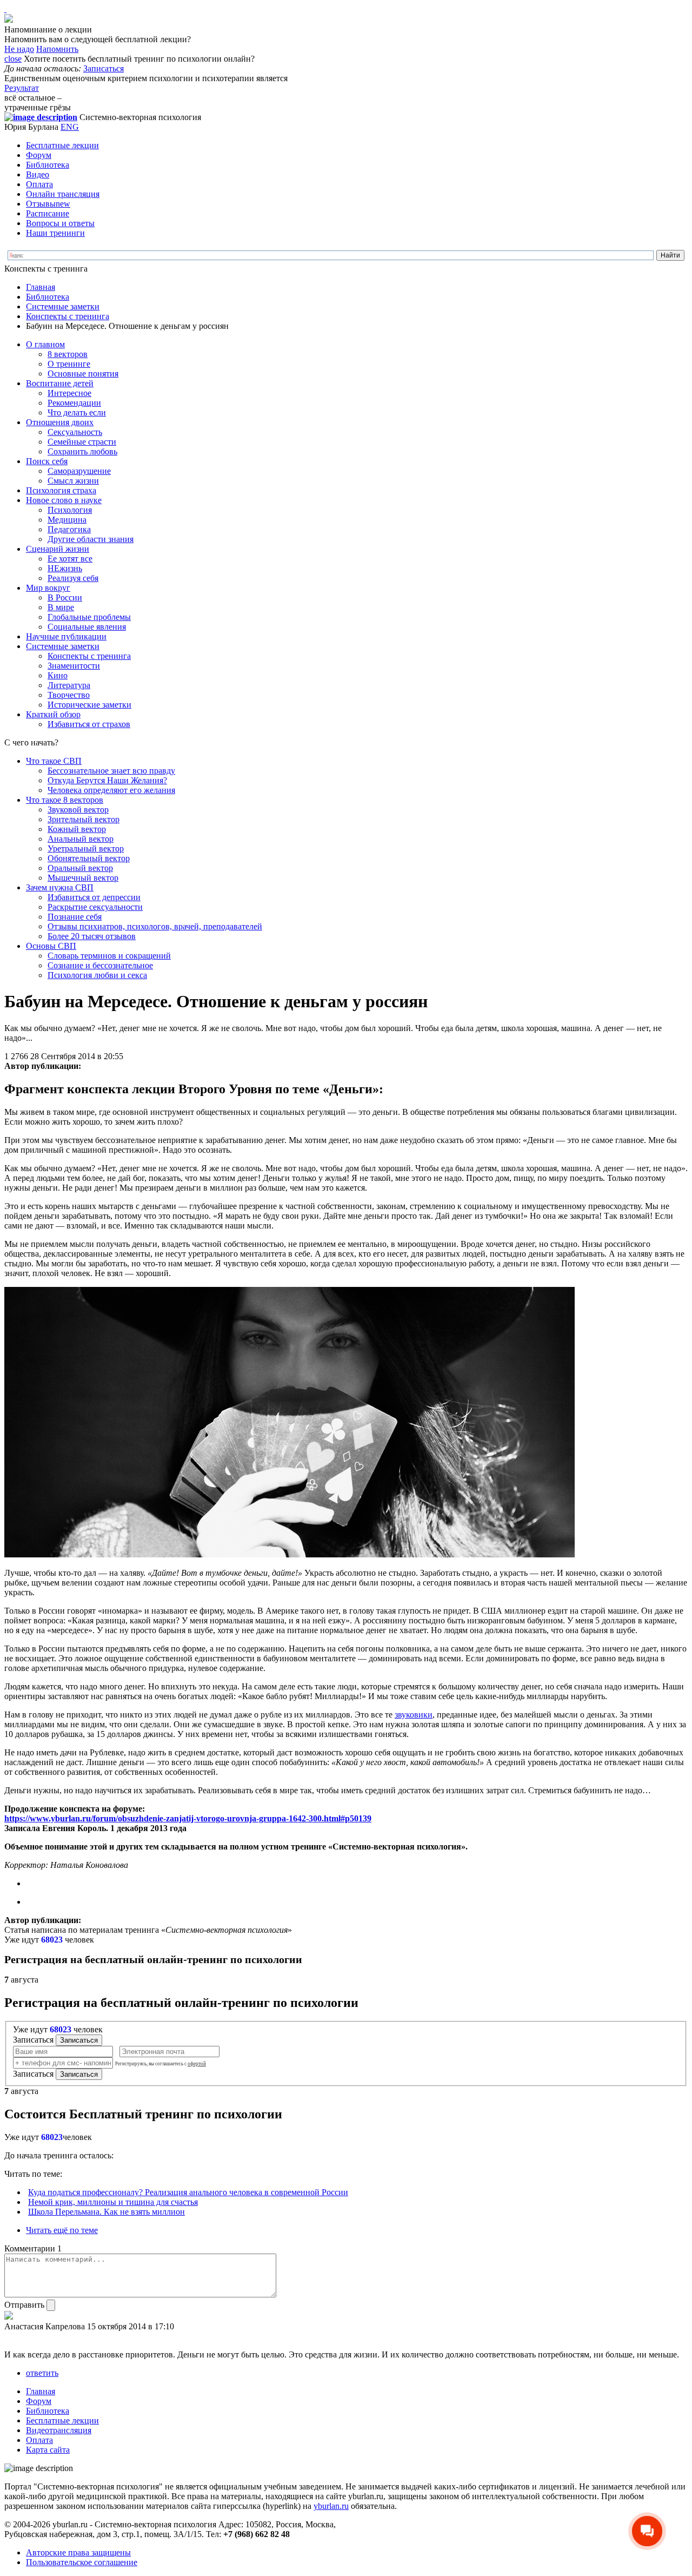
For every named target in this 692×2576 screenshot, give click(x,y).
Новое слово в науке (64, 500)
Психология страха (61, 490)
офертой (197, 2064)
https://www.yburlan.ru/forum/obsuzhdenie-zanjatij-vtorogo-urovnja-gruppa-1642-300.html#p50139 (188, 1818)
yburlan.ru (331, 2506)
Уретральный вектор (86, 848)
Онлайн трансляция (63, 194)
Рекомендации (74, 403)
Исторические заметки (89, 705)
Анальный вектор (81, 839)
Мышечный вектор (83, 878)
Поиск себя (47, 461)
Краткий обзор (53, 714)
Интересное (69, 393)
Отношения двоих (60, 422)
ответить (42, 2373)
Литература (69, 685)
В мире (61, 607)
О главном (45, 344)
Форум (39, 155)
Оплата (39, 184)
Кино (58, 675)
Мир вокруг (48, 588)
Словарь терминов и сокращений (109, 956)
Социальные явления (87, 627)
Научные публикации (66, 636)
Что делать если (77, 412)
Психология (70, 510)
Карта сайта (48, 2450)
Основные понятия (83, 374)
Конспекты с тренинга (68, 316)
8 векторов (68, 354)
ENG (70, 127)
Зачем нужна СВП (60, 887)
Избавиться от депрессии (94, 897)
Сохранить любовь (82, 451)
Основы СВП (51, 946)
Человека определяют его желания (111, 790)
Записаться (104, 68)
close (13, 59)
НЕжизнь (65, 568)
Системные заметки (63, 306)
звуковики (414, 1715)
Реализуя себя (73, 578)
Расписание (48, 213)
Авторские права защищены (78, 2552)
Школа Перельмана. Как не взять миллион (107, 2212)
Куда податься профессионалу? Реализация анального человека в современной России (188, 2192)
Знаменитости (74, 666)
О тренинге (69, 364)
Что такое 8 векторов (65, 800)
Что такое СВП (54, 761)
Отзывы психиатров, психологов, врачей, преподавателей (155, 926)
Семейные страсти (82, 442)
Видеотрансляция (59, 2430)
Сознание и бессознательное (100, 965)
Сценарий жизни (58, 549)
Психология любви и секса (97, 975)
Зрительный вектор (84, 819)
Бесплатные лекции (62, 145)
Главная (41, 287)
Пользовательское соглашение (82, 2562)
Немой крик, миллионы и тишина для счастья (113, 2202)
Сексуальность (75, 432)
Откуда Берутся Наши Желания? (107, 780)
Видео (38, 174)
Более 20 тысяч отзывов (92, 936)
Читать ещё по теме (62, 2230)
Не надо (19, 49)
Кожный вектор (77, 829)
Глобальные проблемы (89, 617)
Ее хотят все (70, 559)
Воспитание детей (60, 383)
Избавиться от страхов (89, 724)
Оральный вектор (80, 868)
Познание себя (75, 917)
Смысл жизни (73, 481)
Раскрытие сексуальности (95, 907)
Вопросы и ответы (60, 223)
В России (65, 597)
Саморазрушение (79, 471)
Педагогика (69, 529)
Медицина (67, 520)
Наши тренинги (55, 233)
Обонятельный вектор (89, 858)
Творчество (69, 695)
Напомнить (57, 49)
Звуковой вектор (78, 810)
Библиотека (48, 165)
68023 (52, 1940)
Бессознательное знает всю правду (111, 771)
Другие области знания (91, 539)
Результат (22, 88)
